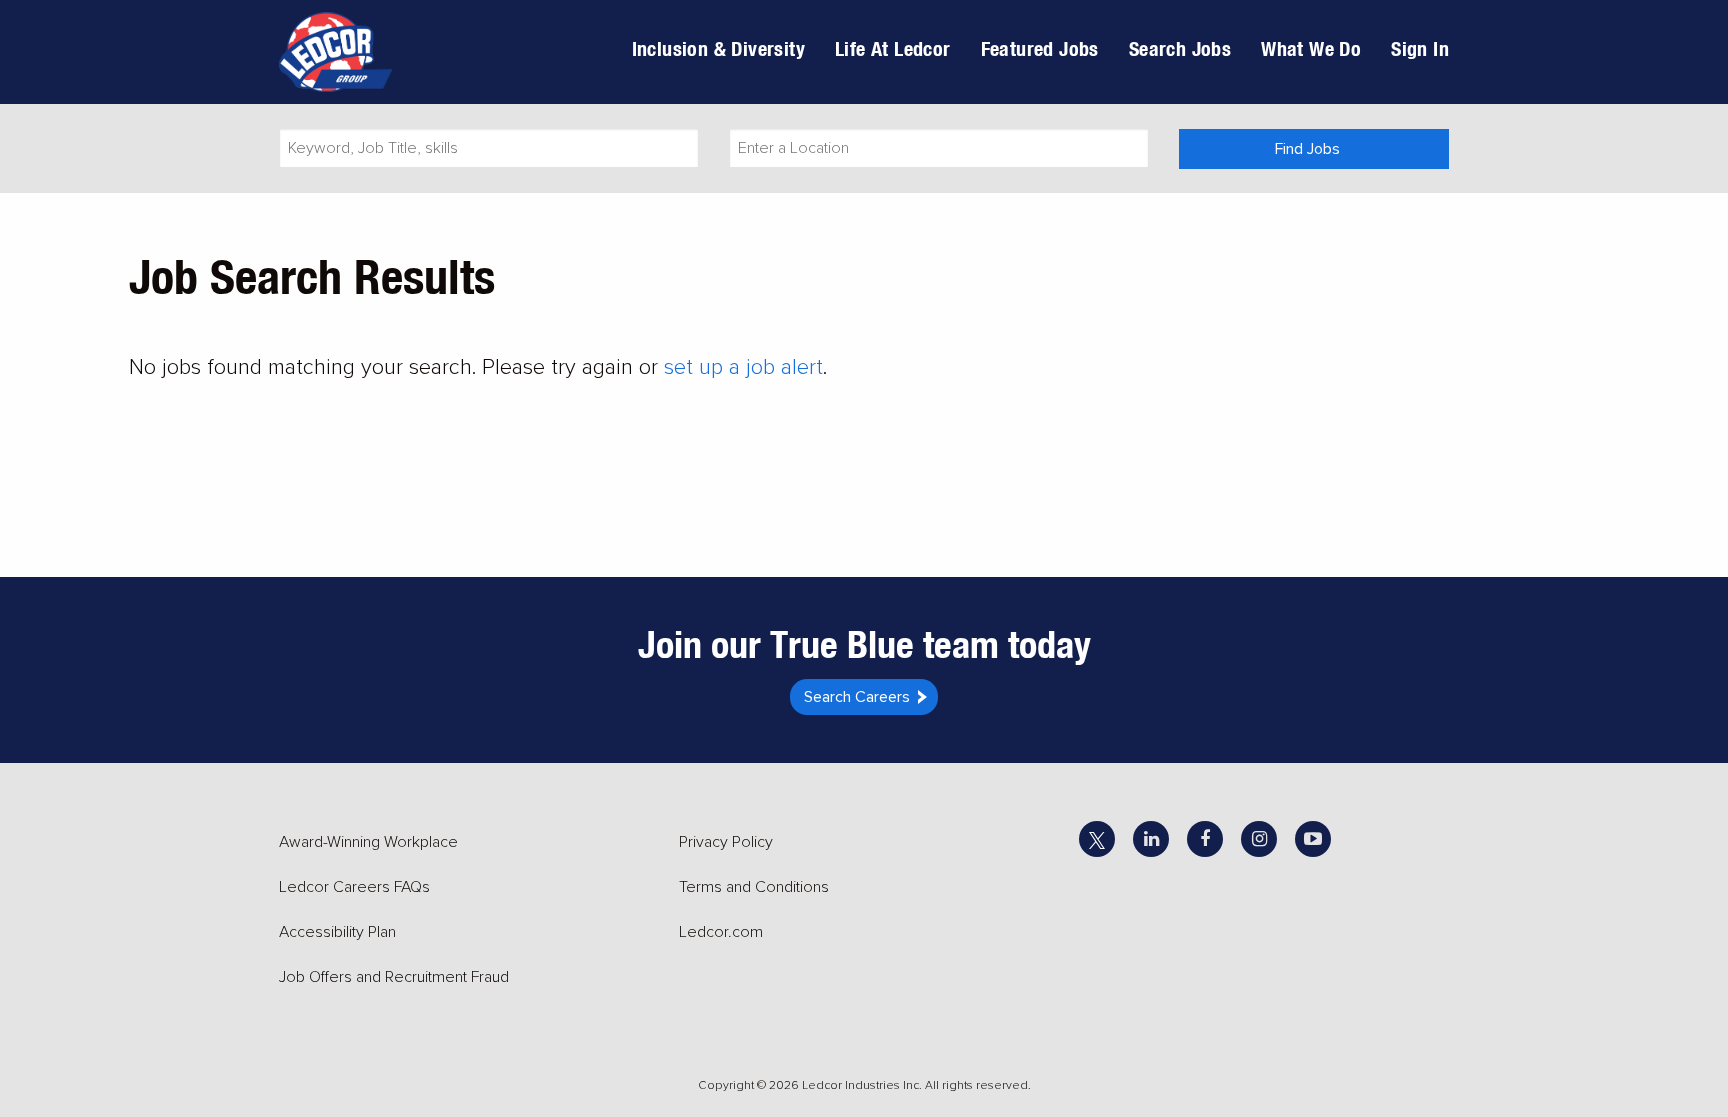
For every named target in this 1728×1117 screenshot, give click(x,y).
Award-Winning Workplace (368, 842)
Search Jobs (1180, 48)
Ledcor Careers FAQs (354, 887)
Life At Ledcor (893, 48)
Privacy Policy (726, 842)
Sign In (1420, 48)
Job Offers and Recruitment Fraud (394, 977)
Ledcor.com (721, 932)
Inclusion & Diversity (718, 48)
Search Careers (857, 697)
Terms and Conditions (754, 887)
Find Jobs (1307, 149)
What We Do (1311, 48)
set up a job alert (743, 367)
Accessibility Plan (337, 932)
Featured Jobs (1040, 48)
